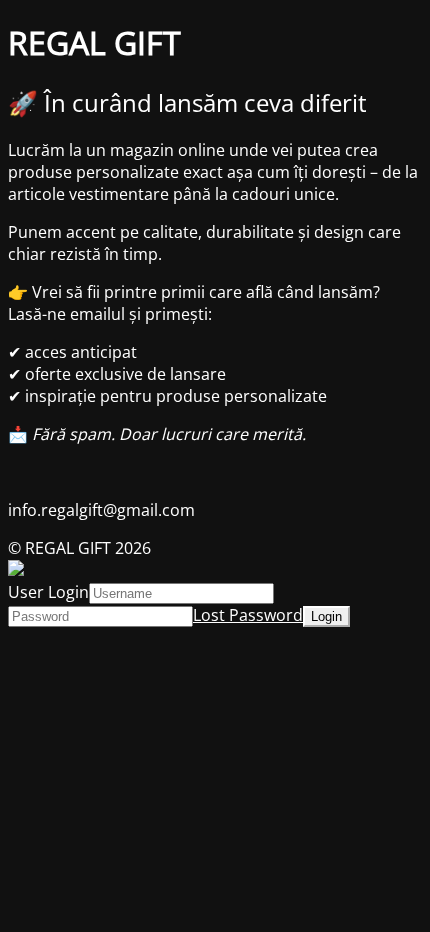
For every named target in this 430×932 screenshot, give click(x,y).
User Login (48, 592)
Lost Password (248, 615)
